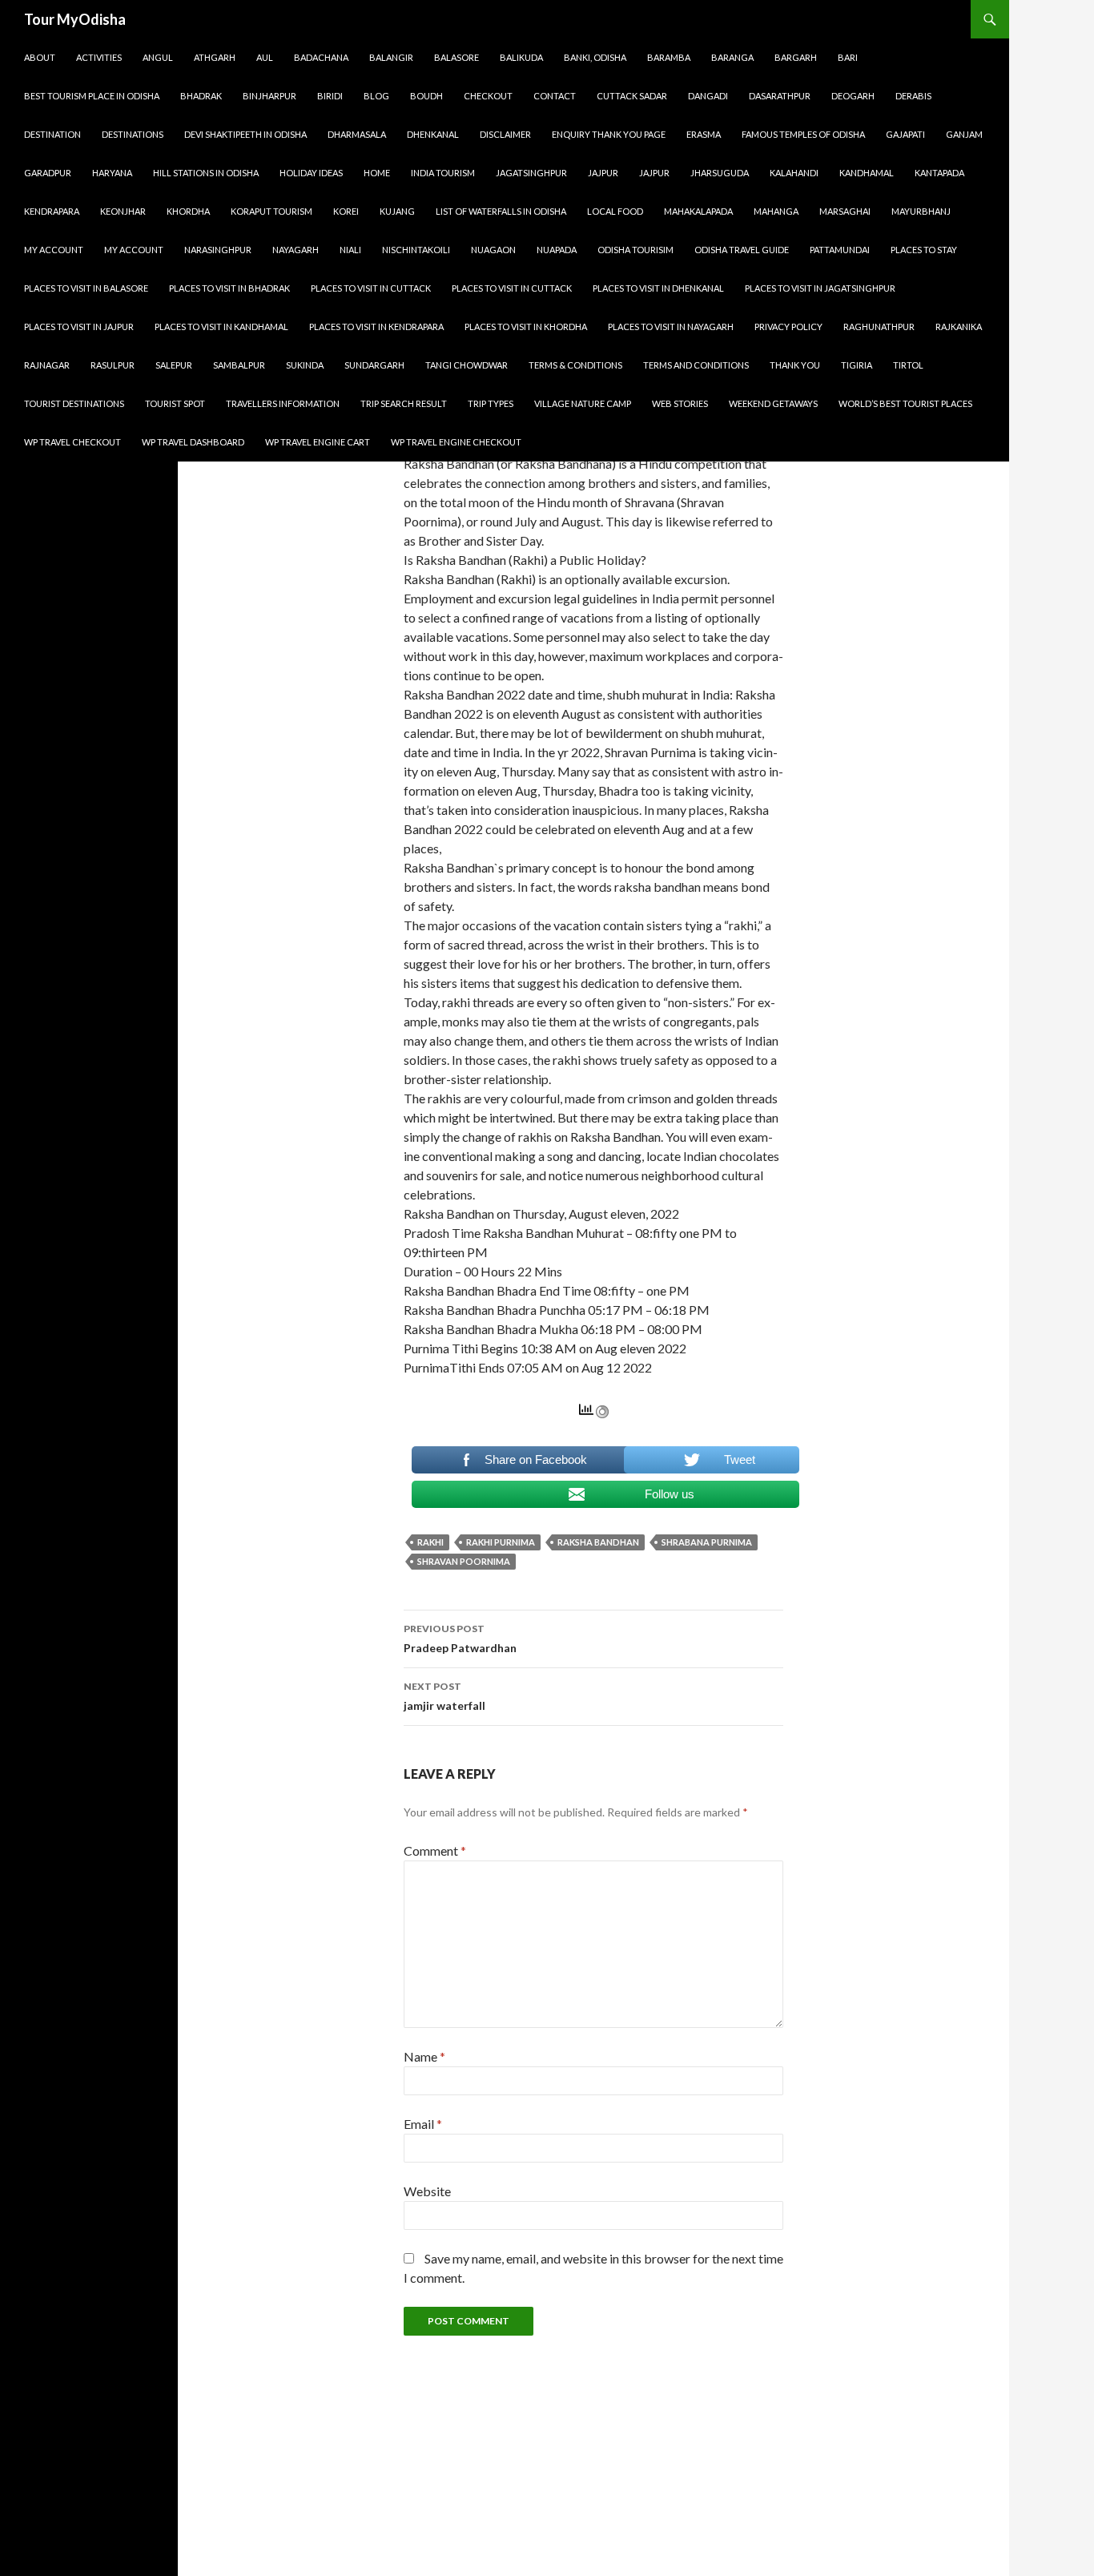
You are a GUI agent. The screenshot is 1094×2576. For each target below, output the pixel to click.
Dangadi (708, 96)
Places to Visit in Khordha (526, 327)
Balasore (457, 57)
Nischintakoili (416, 250)
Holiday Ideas (311, 173)
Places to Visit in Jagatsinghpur (820, 288)
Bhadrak (201, 96)
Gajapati (905, 134)
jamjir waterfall (444, 1696)
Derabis (913, 96)
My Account (54, 250)
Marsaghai (845, 211)
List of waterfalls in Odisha (501, 211)
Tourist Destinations (74, 403)
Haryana (112, 173)
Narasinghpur (218, 250)
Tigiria (857, 365)
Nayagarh (296, 250)
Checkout (488, 96)
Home (377, 173)
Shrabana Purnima (707, 1542)
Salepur (174, 365)
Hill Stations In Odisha (206, 173)
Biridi (330, 96)
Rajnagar (47, 365)
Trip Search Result (404, 403)
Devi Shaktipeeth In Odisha (245, 134)
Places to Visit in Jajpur (79, 327)
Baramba (669, 57)
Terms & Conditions (575, 365)
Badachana (321, 57)
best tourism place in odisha (92, 96)
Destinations (133, 134)
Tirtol (908, 365)
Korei (346, 211)
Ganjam (964, 134)
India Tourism (443, 173)
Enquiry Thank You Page (609, 134)
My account (134, 250)
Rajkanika (959, 327)
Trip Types (491, 403)
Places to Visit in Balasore (86, 288)
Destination (52, 134)
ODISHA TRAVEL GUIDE (742, 250)
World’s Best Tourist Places (905, 403)
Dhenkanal (433, 134)
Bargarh (796, 57)
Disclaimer (505, 134)
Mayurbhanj (921, 211)
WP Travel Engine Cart (318, 442)
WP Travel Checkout (72, 442)
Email (423, 2124)
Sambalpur (239, 365)
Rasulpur (113, 365)
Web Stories (680, 403)
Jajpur (603, 173)
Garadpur (48, 173)
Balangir (391, 57)
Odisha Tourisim (635, 250)
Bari (848, 57)
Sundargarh (374, 365)
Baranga (732, 57)
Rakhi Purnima (501, 1542)
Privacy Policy (788, 327)
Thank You (795, 365)
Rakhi (430, 1542)
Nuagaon (493, 250)
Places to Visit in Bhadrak (229, 288)
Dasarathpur (780, 96)
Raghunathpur (879, 327)
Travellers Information (283, 403)
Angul (158, 57)
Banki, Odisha (595, 57)
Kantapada (939, 173)
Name (424, 2056)
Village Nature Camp (583, 403)
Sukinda (305, 365)
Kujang (397, 211)
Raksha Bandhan (598, 1542)
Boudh (426, 96)
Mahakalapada (698, 211)
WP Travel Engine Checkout (456, 442)
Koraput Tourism (271, 211)
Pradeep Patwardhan (460, 1639)
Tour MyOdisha (75, 19)
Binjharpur (269, 96)
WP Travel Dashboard (193, 442)
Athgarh (215, 57)
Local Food (615, 211)
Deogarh (853, 96)
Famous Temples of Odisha (803, 134)
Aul (265, 57)
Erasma (704, 134)
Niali (350, 250)
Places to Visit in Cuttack (371, 288)
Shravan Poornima (464, 1561)
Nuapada (557, 250)
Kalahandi (794, 173)
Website (427, 2191)
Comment (435, 1850)
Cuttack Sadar (632, 96)
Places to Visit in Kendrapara (376, 327)
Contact (555, 96)
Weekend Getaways (773, 403)
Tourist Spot (175, 403)
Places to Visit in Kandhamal (221, 327)
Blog (376, 96)
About (40, 57)
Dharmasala (357, 134)
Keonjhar (123, 211)
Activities (99, 57)
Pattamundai (840, 250)
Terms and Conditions (696, 365)
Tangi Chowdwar (467, 365)
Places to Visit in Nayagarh (671, 327)
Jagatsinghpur (531, 173)
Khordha (188, 211)
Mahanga (776, 211)
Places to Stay (924, 250)
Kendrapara (52, 211)
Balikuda (521, 57)
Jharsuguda (720, 173)
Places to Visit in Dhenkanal (658, 288)
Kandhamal (867, 173)
